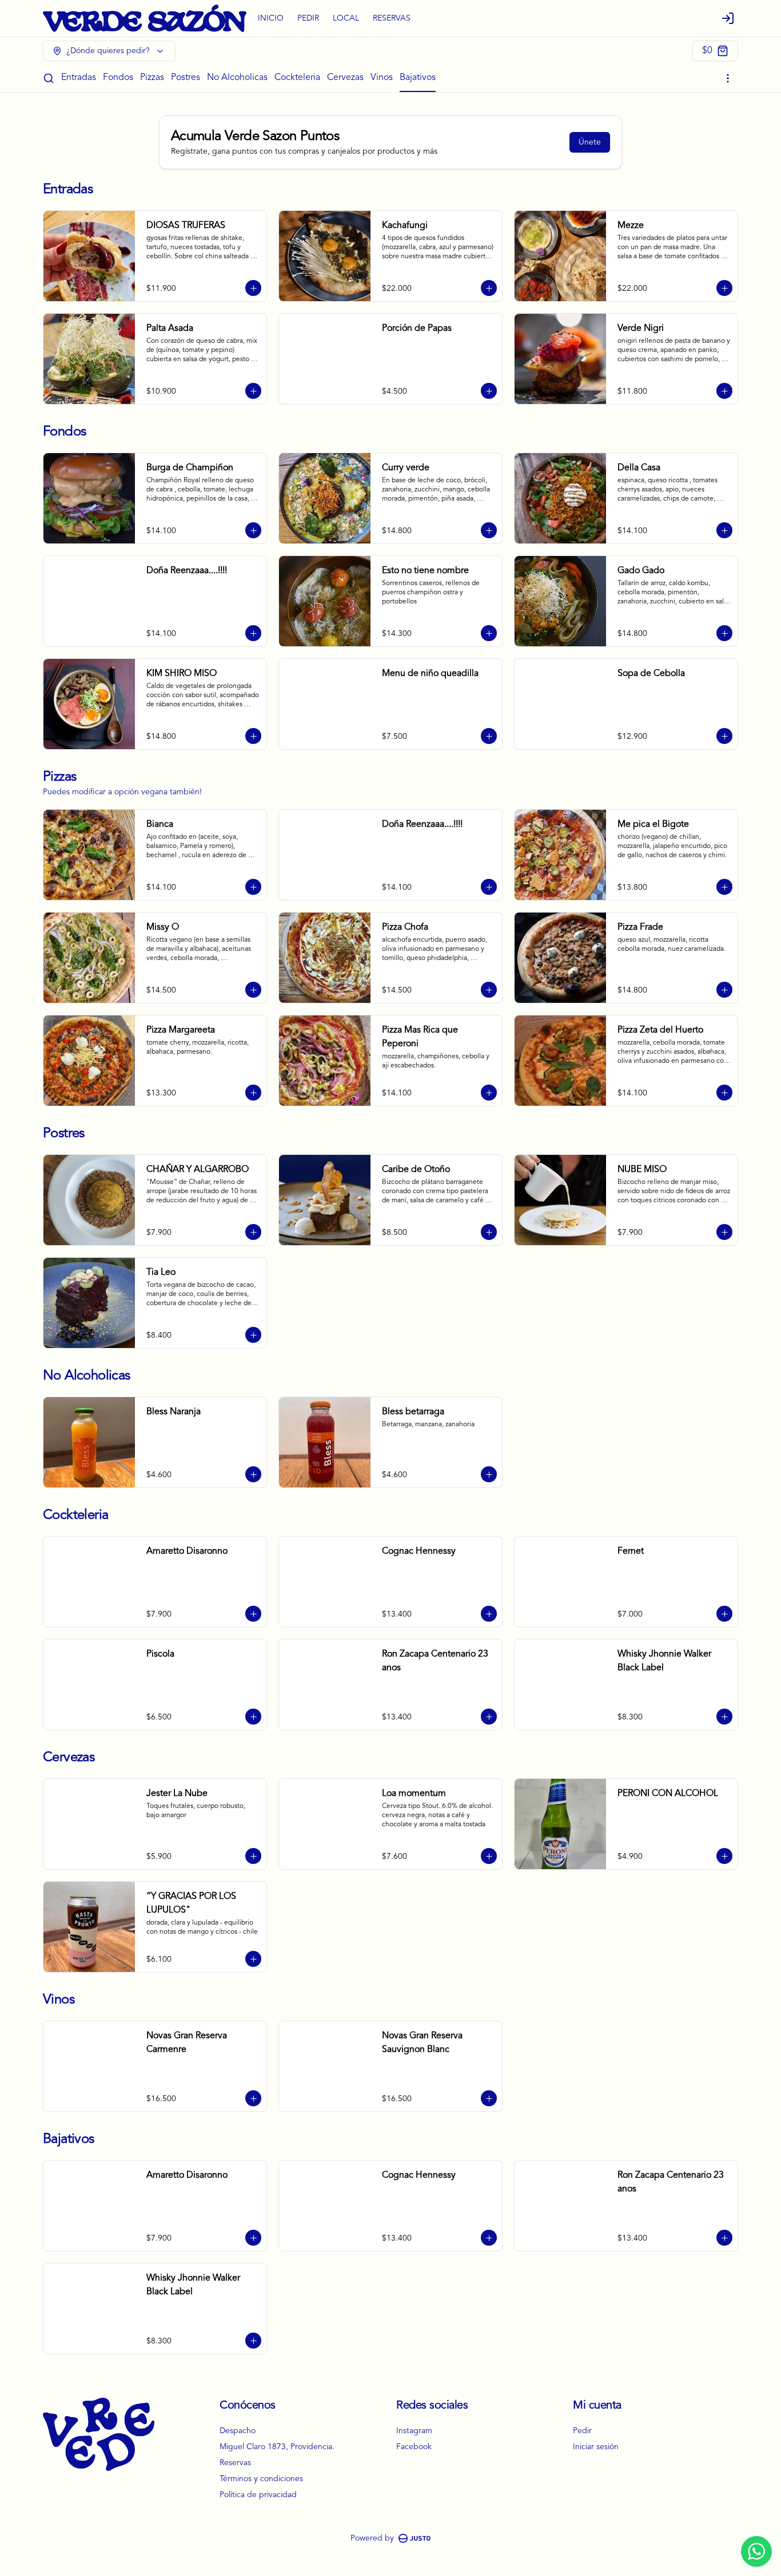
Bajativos (418, 78)
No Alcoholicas (237, 78)
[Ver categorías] (728, 78)
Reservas (235, 2463)
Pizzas (152, 78)
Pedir (582, 2431)
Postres (186, 78)
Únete (590, 142)
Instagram (414, 2431)
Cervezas (345, 78)
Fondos (118, 78)
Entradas (79, 78)
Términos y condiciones (261, 2479)
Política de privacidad (258, 2495)
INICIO (271, 18)
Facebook (414, 2447)
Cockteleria (297, 78)
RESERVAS (392, 18)
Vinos (382, 78)
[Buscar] (49, 78)
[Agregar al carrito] (253, 288)
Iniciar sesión (596, 2447)
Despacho (238, 2431)
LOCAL (346, 18)
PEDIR (308, 18)
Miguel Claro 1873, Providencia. (277, 2447)
